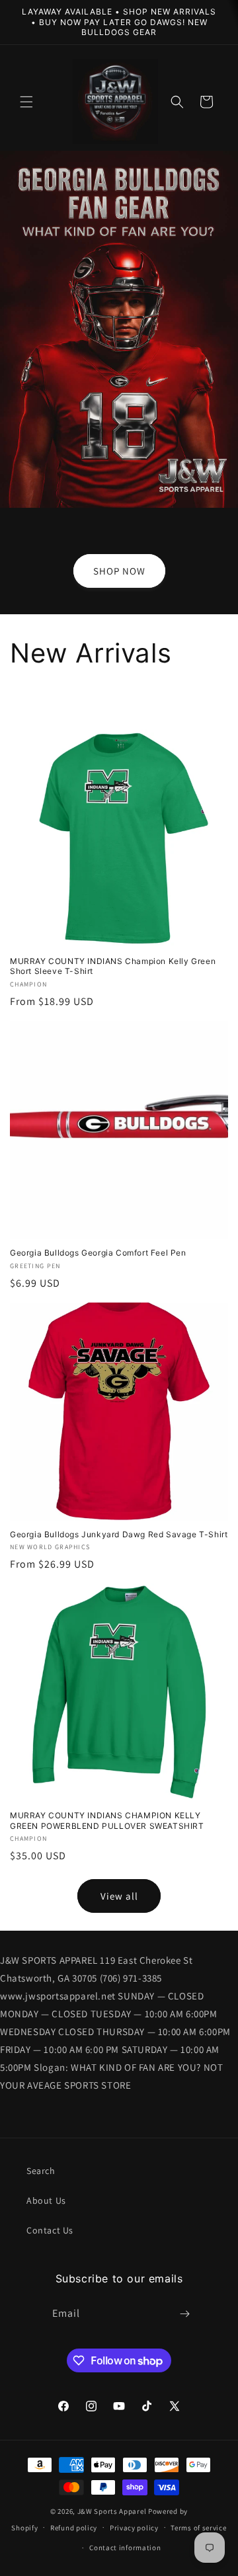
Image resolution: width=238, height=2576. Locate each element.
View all (119, 1896)
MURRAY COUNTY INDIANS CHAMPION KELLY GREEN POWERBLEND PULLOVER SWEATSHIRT (107, 1821)
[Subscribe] (185, 2314)
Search (41, 2171)
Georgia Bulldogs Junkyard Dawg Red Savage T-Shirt (119, 1534)
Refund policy (74, 2528)
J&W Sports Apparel (112, 2511)
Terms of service (198, 2528)
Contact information (125, 2548)
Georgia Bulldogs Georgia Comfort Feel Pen (98, 1253)
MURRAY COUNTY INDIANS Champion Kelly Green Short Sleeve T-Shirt (113, 966)
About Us (46, 2200)
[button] (26, 102)
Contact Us (50, 2230)
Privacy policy (134, 2528)
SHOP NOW (119, 570)
